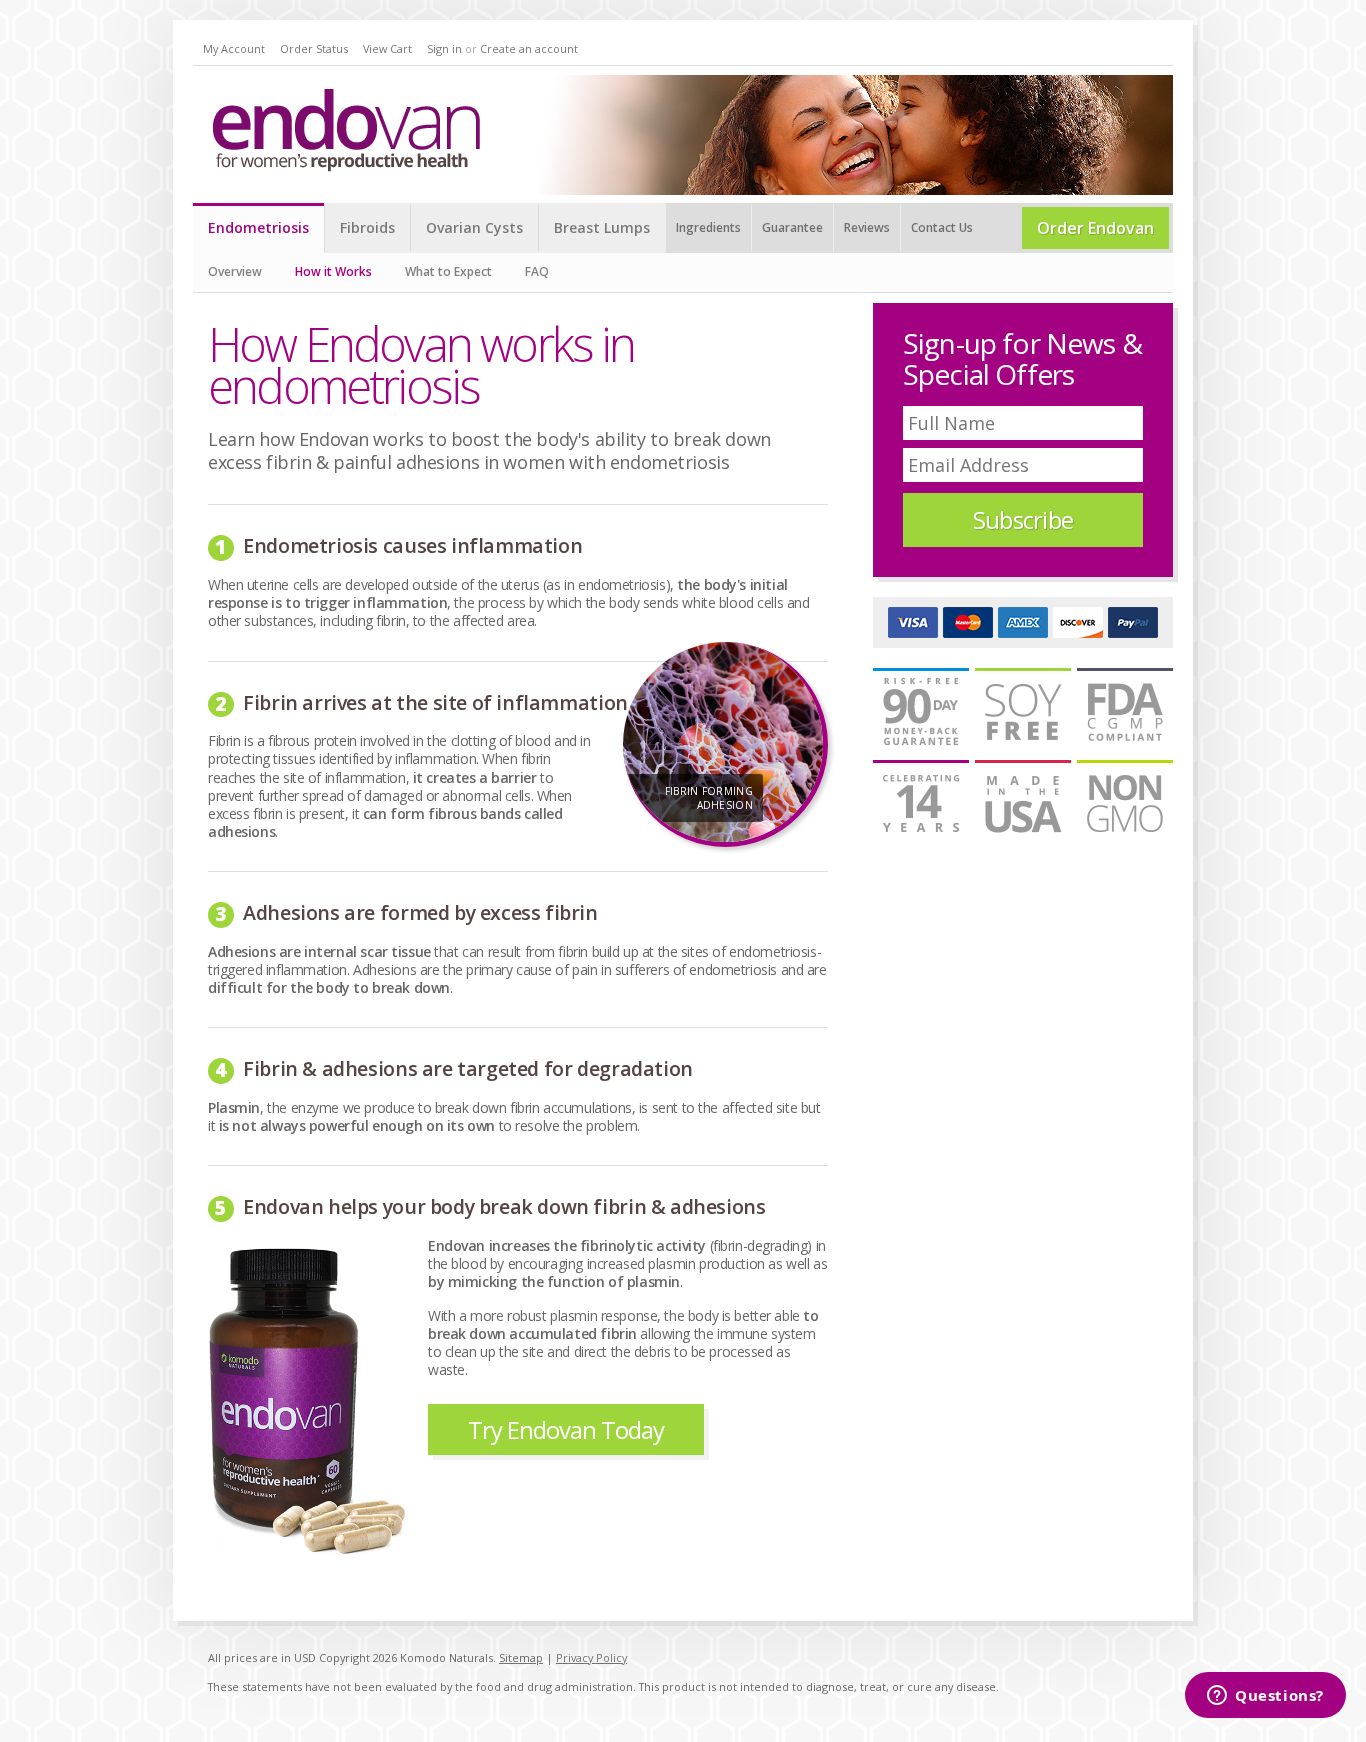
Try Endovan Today (566, 1429)
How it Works (333, 271)
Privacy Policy (591, 1657)
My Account (234, 48)
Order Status (314, 48)
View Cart (387, 48)
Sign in (444, 48)
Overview (235, 271)
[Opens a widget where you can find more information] (1265, 1697)
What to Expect (448, 271)
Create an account (529, 48)
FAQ (537, 271)
